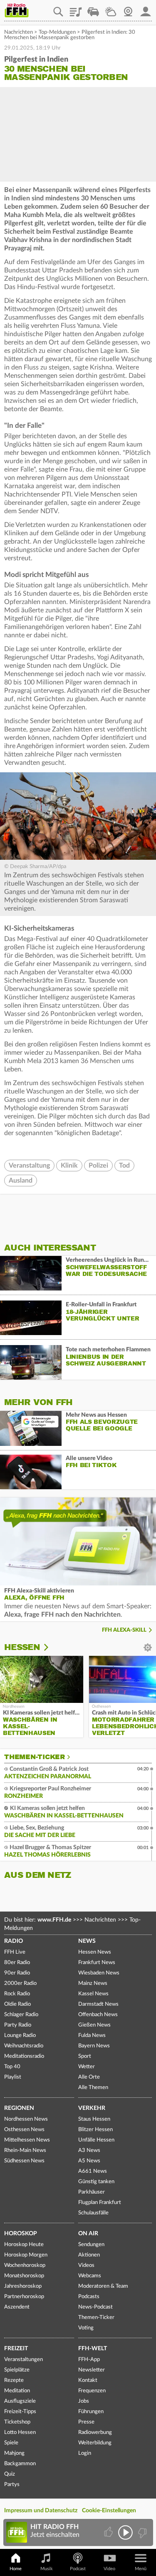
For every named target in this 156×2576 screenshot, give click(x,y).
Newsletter (92, 2370)
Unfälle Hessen (96, 2140)
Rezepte (14, 2380)
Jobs (84, 2401)
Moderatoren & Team (103, 2286)
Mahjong (14, 2453)
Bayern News (94, 2046)
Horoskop (21, 2234)
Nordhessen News (26, 2119)
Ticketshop (17, 2422)
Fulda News (92, 2036)
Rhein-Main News (25, 2150)
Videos (86, 2265)
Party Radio (18, 2025)
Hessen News (95, 1952)
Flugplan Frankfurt (100, 2203)
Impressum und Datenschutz (41, 2511)
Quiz (10, 2474)
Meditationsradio (24, 2056)
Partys (12, 2485)
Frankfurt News (97, 1963)
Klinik (69, 1166)
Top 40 (12, 2067)
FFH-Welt (93, 2349)
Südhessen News (24, 2161)
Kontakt (88, 2380)
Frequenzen (92, 2391)
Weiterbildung (95, 2443)
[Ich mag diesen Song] (109, 2532)
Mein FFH (146, 9)
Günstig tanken (96, 2182)
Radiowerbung (95, 2432)
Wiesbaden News (99, 1973)
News (87, 1941)
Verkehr (92, 2108)
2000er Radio (20, 1983)
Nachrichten (19, 32)
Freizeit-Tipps (20, 2412)
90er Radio (17, 1973)
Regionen (19, 2108)
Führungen (91, 2412)
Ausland (21, 1181)
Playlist (76, 9)
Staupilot (93, 9)
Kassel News (93, 1994)
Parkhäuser (92, 2192)
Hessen (22, 1647)
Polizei (98, 1166)
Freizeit (16, 2349)
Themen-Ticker (35, 1757)
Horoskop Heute (24, 2245)
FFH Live (15, 1952)
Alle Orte (89, 2077)
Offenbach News (98, 2015)
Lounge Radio (20, 2036)
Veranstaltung (29, 1166)
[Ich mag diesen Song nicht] (142, 2532)
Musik (47, 2569)
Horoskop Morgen (26, 2255)
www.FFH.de (54, 1920)
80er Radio (17, 1963)
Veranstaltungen (24, 2360)
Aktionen (89, 2255)
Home (16, 2569)
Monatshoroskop (24, 2276)
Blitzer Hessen (95, 2130)
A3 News (89, 2150)
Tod (124, 1166)
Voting (86, 2328)
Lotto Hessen (20, 2432)
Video (109, 2569)
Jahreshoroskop (23, 2286)
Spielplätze (17, 2370)
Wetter (111, 9)
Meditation (17, 2391)
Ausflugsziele (20, 2401)
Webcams (90, 2276)
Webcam (128, 9)
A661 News (93, 2171)
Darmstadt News (98, 2004)
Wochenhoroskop (25, 2265)
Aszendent (17, 2307)
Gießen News (94, 2025)
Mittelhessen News (27, 2140)
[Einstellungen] (51, 1647)
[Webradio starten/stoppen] (125, 2532)
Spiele (11, 2443)
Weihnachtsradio (24, 2046)
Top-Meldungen (57, 32)
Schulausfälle (93, 2213)
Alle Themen (93, 2088)
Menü (141, 2569)
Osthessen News (24, 2130)
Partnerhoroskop (24, 2297)
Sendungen (91, 2245)
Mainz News (93, 1983)
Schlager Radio (21, 2015)
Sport (85, 2056)
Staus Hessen (94, 2119)
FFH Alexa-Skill (124, 1630)
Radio (14, 1941)
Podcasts (89, 2297)
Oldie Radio (17, 2004)
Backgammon (20, 2464)
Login (85, 2453)
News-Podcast (95, 2307)
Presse (86, 2422)
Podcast (78, 2569)
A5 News (89, 2161)
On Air (88, 2234)
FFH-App (89, 2360)
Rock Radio (17, 1994)
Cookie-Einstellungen (109, 2511)
